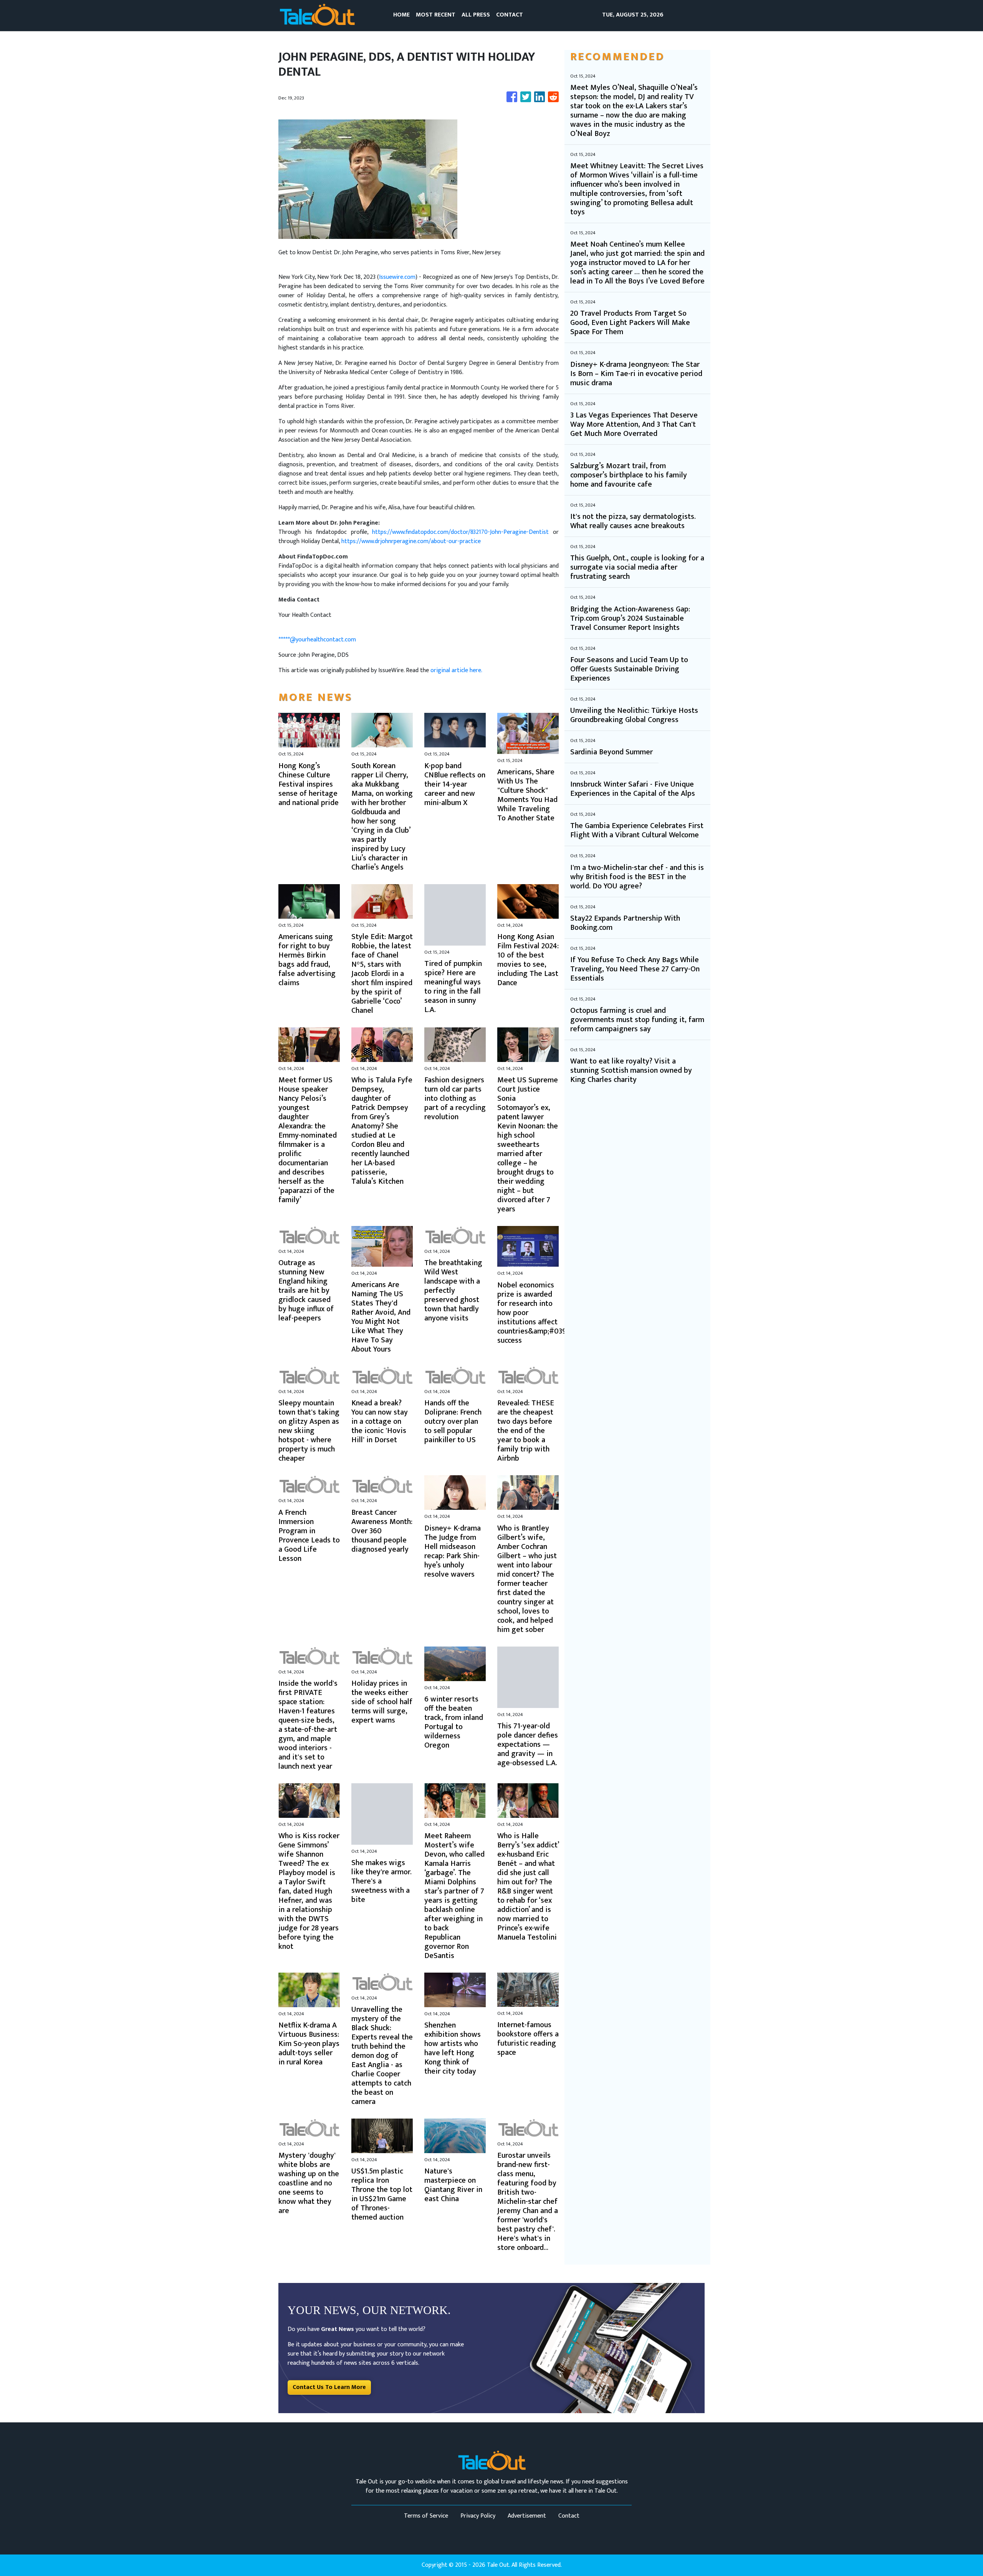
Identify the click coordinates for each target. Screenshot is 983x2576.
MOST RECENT (436, 15)
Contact (569, 2516)
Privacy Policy (478, 2516)
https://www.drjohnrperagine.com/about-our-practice (411, 541)
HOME (401, 15)
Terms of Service (426, 2516)
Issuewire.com (397, 277)
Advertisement (527, 2516)
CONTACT (510, 15)
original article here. (456, 670)
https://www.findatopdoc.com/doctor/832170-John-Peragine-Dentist (460, 532)
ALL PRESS (476, 15)
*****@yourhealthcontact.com (317, 640)
